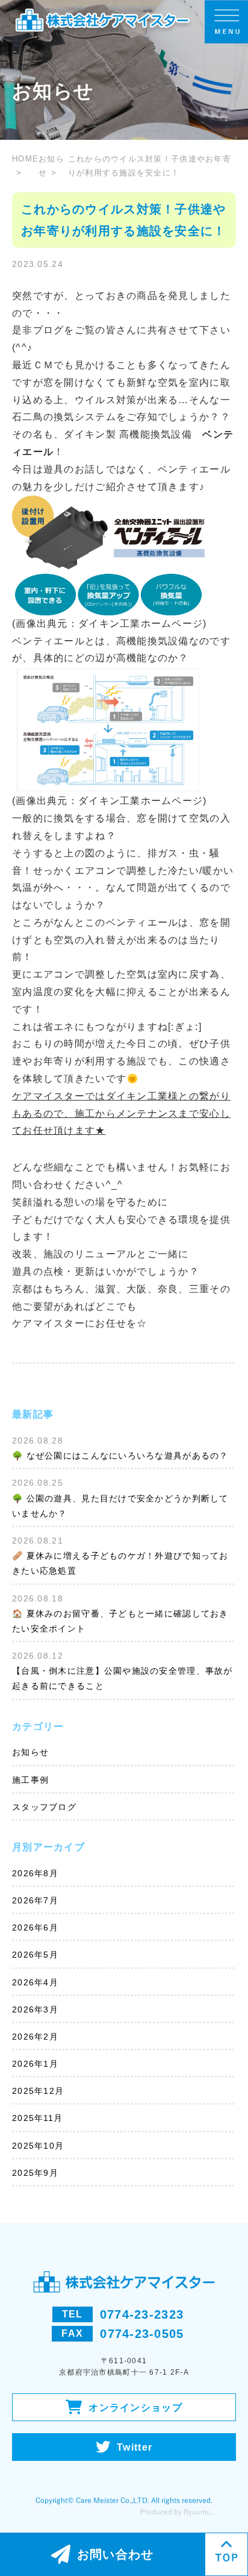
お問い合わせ (116, 2554)
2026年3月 (35, 2009)
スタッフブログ (44, 1807)
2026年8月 (35, 1873)
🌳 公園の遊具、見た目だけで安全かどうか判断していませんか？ (120, 1506)
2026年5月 (35, 1955)
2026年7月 (35, 1900)
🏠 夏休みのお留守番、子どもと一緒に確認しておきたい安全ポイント (120, 1621)
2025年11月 (37, 2118)
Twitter (135, 2447)
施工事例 (30, 1780)
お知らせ (51, 166)
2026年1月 (35, 2064)
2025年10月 (38, 2146)
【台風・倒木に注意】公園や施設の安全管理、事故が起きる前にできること (122, 1678)
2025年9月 (35, 2173)
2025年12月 (38, 2091)
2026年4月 (35, 1982)
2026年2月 (35, 2037)
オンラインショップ (135, 2408)
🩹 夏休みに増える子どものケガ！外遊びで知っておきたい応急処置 (120, 1563)
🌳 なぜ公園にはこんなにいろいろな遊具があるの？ (120, 1456)
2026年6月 (35, 1927)
